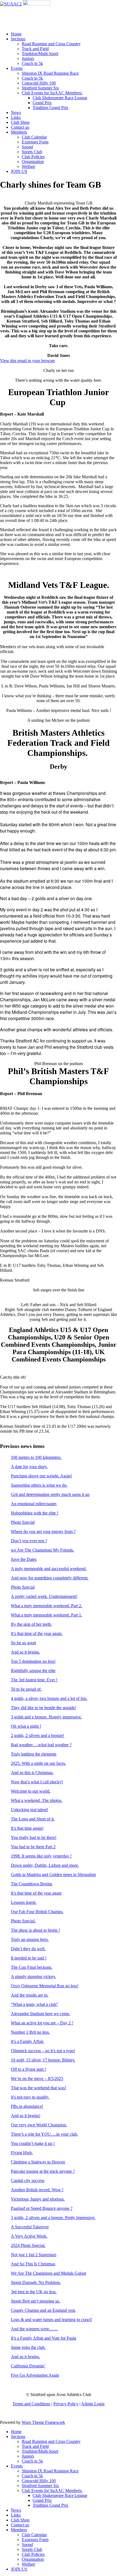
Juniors (28, 58)
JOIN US (19, 171)
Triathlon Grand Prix (50, 108)
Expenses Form (35, 142)
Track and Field (35, 49)
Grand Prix (42, 103)
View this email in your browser (27, 361)
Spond (27, 147)
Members (19, 132)
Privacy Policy (66, 2404)
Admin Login (93, 2404)
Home (16, 34)
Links (16, 117)
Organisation (33, 162)
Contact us (20, 127)
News (16, 112)
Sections (18, 39)
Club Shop (20, 122)
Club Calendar (34, 137)
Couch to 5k (32, 63)
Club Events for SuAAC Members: (52, 93)
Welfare (28, 166)
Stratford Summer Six (40, 88)
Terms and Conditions (31, 2404)
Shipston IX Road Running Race (50, 73)
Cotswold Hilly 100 (39, 83)
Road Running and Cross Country (51, 44)
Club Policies (33, 157)
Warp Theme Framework (43, 2422)
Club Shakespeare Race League (60, 98)
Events (17, 68)
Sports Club (32, 152)
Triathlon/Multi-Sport (40, 54)
